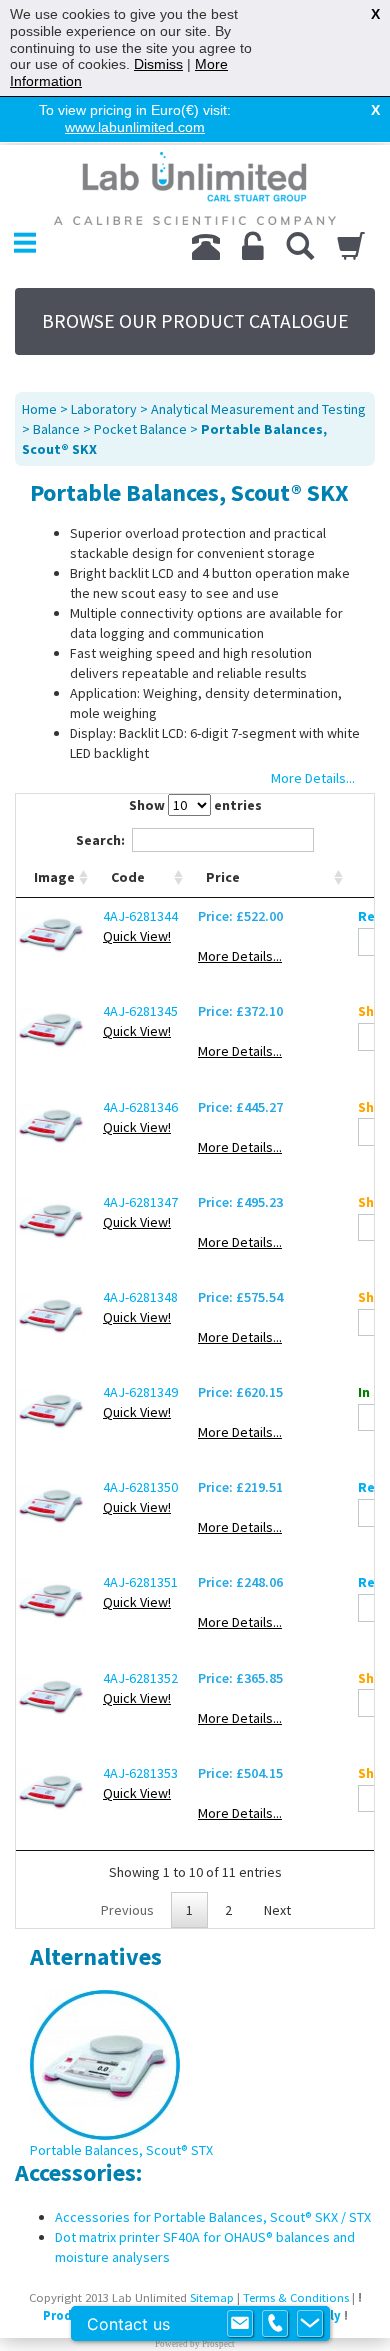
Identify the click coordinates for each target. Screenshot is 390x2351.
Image (54, 877)
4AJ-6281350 (140, 1487)
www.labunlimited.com (135, 127)
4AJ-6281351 (140, 1582)
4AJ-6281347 (140, 1202)
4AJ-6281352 (140, 1678)
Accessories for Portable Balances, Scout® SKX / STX (213, 2217)
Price (223, 877)
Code (128, 877)
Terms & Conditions (296, 2297)
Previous (127, 1910)
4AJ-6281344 (140, 916)
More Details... (240, 956)
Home (39, 409)
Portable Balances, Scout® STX (121, 2150)
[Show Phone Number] (275, 2324)
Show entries (195, 805)
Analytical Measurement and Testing (258, 409)
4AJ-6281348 (140, 1297)
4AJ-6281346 (140, 1107)
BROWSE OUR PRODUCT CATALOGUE (195, 321)
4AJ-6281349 (140, 1392)
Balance (56, 429)
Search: (100, 840)
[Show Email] (240, 2324)
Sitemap (212, 2297)
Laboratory (104, 409)
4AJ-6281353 (140, 1773)
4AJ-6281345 (140, 1011)
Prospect (218, 2344)
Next (277, 1910)
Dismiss (158, 64)
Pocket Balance (140, 429)
